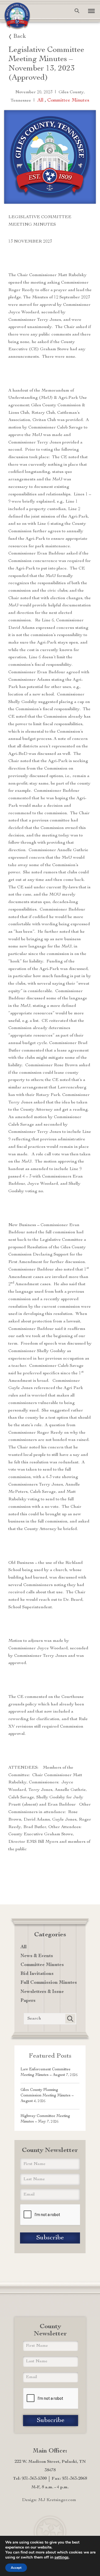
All (40, 100)
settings (62, 2557)
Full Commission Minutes (49, 1983)
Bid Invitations (37, 1974)
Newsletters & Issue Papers (42, 1996)
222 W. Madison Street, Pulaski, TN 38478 (50, 2466)
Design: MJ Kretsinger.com (49, 2500)
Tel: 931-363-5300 (30, 2479)
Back (20, 37)
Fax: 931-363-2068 (69, 2479)
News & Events (37, 1956)
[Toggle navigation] (89, 11)
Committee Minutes (68, 100)
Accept (16, 2568)
